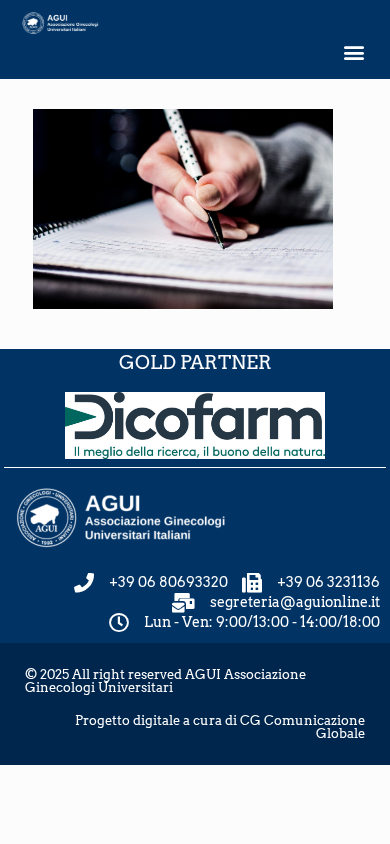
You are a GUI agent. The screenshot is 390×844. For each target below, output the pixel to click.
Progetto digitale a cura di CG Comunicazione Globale (220, 727)
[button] (353, 52)
